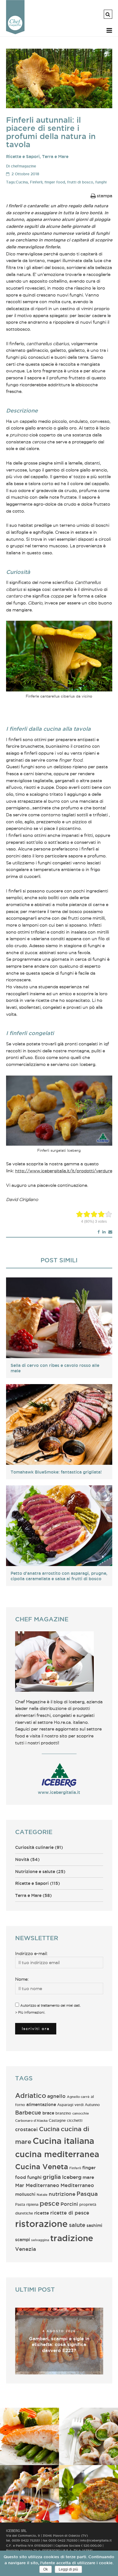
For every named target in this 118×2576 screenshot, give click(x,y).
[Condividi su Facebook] (98, 1232)
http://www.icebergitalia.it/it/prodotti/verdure (64, 1171)
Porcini (69, 2204)
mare (88, 2177)
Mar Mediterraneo (37, 2185)
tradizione (72, 2238)
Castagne (57, 2120)
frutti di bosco (80, 182)
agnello (56, 2096)
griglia (52, 2177)
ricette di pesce (70, 2213)
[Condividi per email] (110, 1232)
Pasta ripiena (27, 2204)
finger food (55, 182)
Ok (46, 2569)
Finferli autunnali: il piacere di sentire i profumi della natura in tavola (51, 132)
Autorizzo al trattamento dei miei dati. (51, 2005)
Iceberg (72, 2177)
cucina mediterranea (57, 2154)
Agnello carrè (78, 2097)
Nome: (22, 1979)
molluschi (25, 2194)
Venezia (26, 2249)
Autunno (92, 2105)
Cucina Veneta (42, 2167)
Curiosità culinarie (34, 1847)
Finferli (36, 182)
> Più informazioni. (30, 2012)
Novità (22, 1859)
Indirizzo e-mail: (31, 1953)
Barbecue (28, 2112)
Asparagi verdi (70, 2105)
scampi (23, 2240)
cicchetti (75, 2120)
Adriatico (31, 2095)
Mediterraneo (77, 2185)
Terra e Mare (55, 157)
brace (48, 2113)
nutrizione (62, 2194)
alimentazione (41, 2105)
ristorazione (41, 2224)
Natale (42, 2195)
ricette (42, 2213)
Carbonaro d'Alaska (31, 2121)
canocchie (81, 2113)
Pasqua (87, 2194)
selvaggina (40, 2240)
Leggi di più (68, 2569)
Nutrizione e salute (35, 1872)
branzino (63, 2113)
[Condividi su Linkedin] (104, 1232)
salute (77, 2225)
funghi (101, 182)
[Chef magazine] (15, 33)
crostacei (26, 2129)
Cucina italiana (63, 2141)
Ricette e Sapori (23, 157)
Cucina (22, 182)
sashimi (94, 2225)
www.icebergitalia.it (59, 1792)
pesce (49, 2203)
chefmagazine (23, 166)
